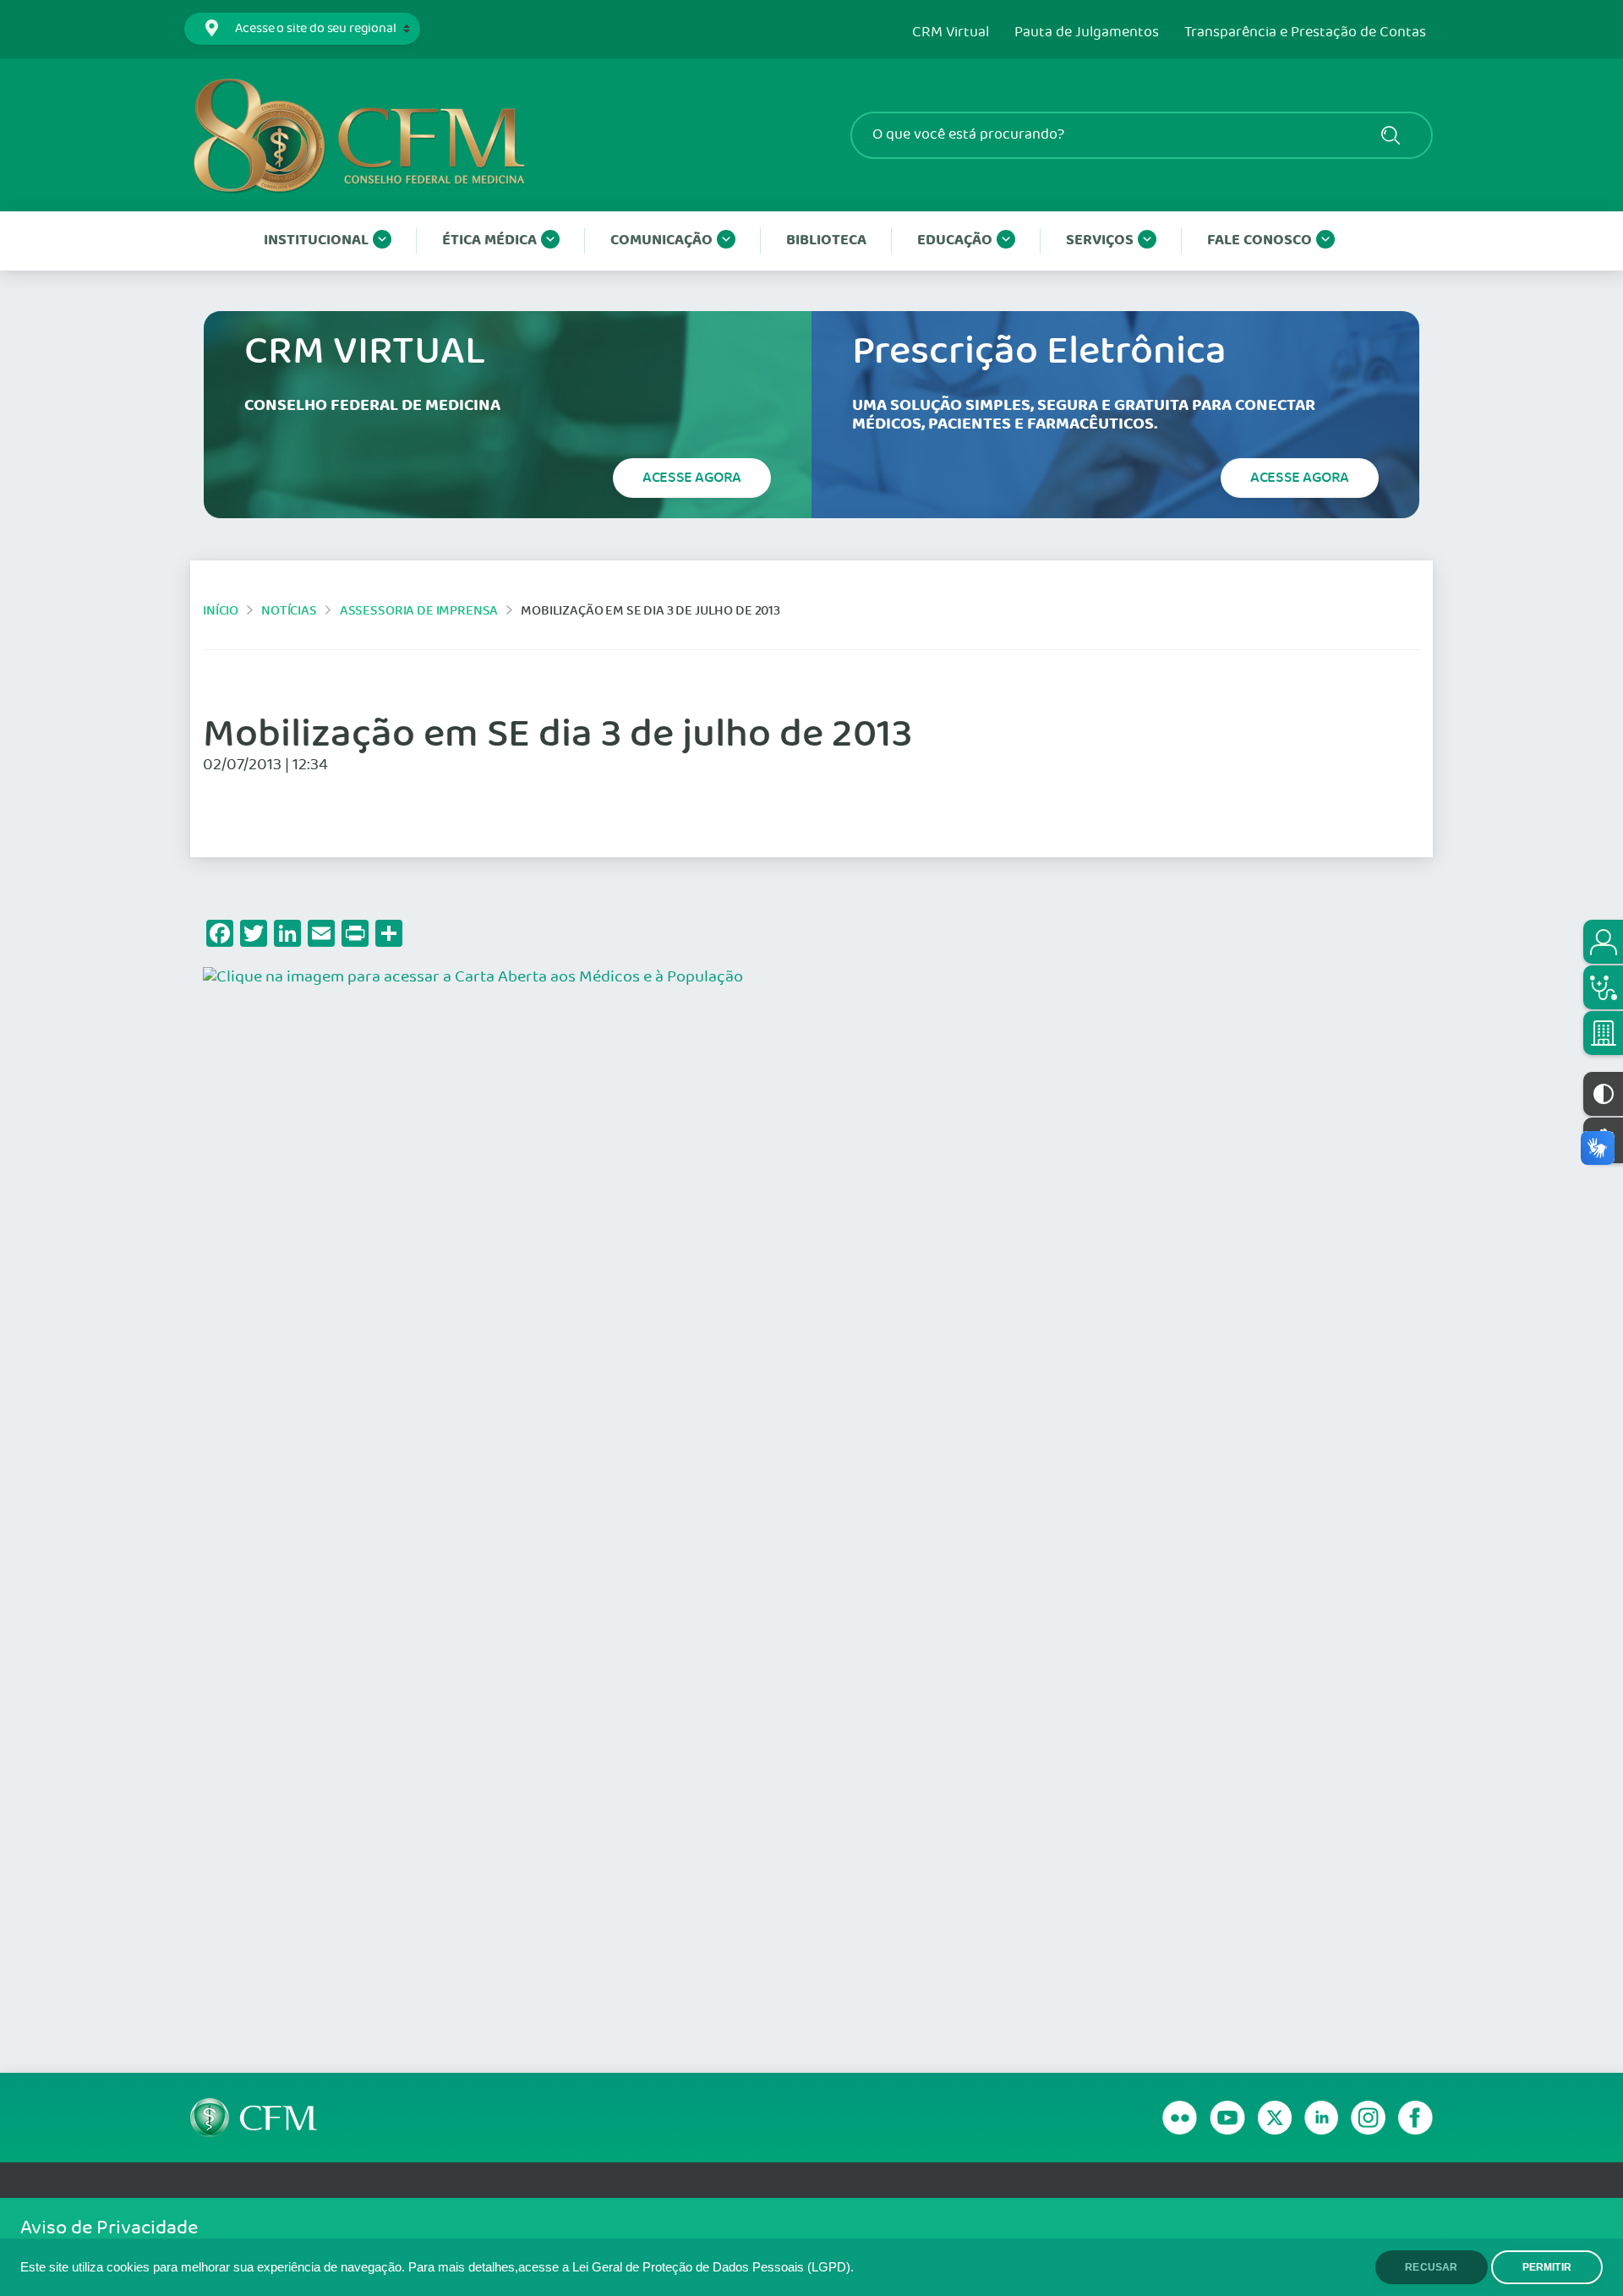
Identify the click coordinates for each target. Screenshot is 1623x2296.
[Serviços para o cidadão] (1603, 942)
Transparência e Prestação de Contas (1305, 33)
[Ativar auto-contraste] (1603, 1094)
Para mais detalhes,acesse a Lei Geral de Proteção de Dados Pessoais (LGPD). (631, 2267)
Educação (955, 241)
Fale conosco (1260, 241)
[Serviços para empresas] (1603, 1033)
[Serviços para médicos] (1603, 987)
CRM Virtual (951, 33)
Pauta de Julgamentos (1087, 33)
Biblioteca (826, 241)
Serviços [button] (1100, 241)
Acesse (692, 478)
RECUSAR (1431, 2267)
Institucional (316, 241)
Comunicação (661, 241)
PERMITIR (1547, 2267)
